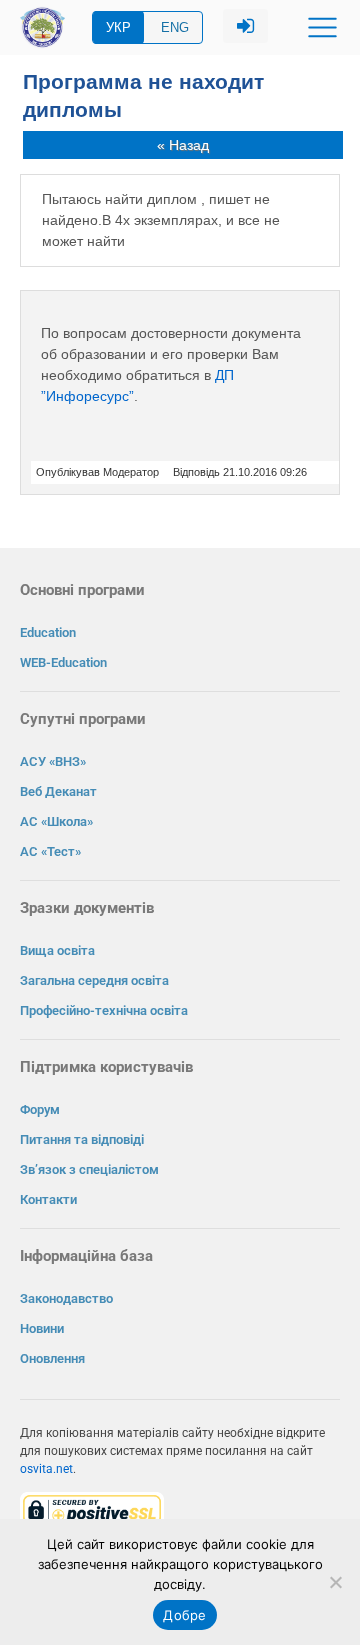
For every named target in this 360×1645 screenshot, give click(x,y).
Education (48, 632)
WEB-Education (63, 662)
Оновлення (52, 1358)
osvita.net (46, 1469)
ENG (175, 27)
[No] (335, 1582)
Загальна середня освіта (94, 980)
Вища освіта (57, 950)
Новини (42, 1328)
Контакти (48, 1199)
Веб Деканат (58, 791)
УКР (118, 27)
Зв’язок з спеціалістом (89, 1169)
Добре (184, 1615)
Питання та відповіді (82, 1139)
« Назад (183, 145)
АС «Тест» (50, 851)
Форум (40, 1109)
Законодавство (66, 1298)
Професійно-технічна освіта (104, 1010)
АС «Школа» (56, 821)
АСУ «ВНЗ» (53, 761)
